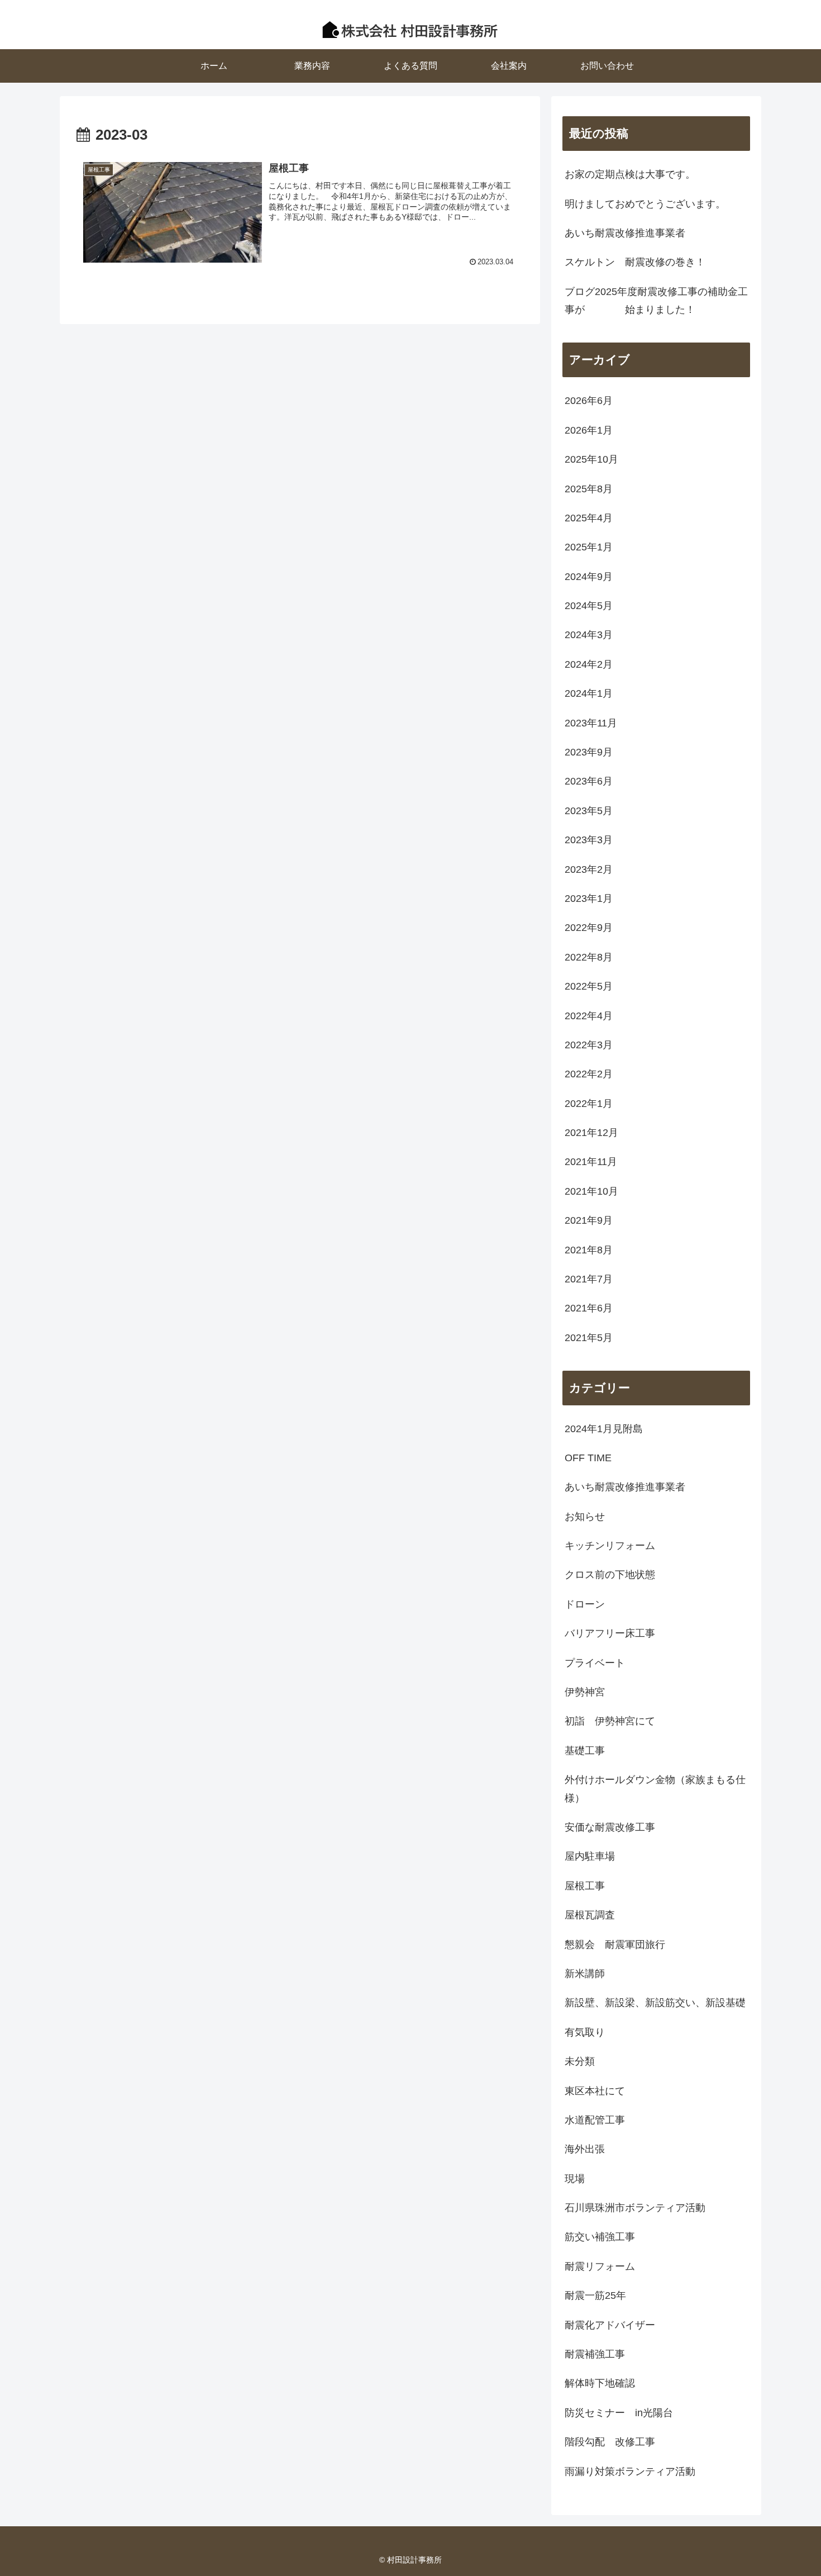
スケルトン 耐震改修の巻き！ (635, 262)
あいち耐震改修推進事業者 (625, 233)
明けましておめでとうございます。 (645, 204)
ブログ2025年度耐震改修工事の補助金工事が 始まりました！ (656, 301)
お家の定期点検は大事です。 (630, 174)
